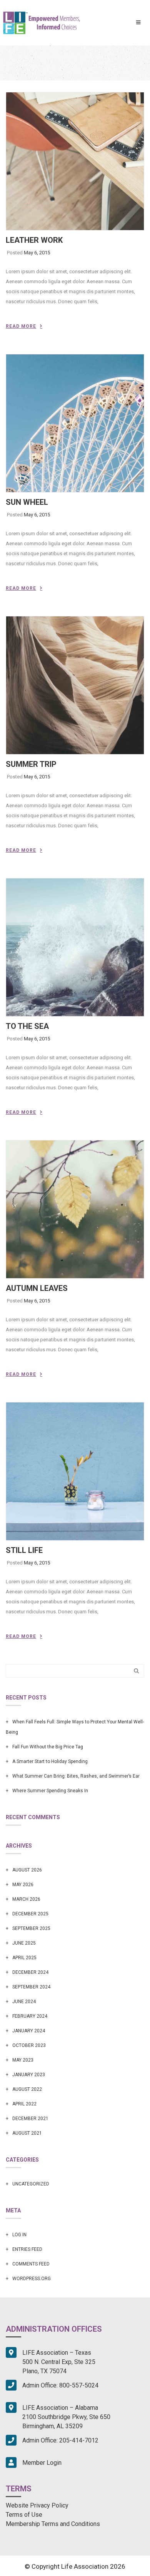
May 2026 (23, 1885)
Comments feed (31, 2264)
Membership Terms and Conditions (53, 2524)
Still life (24, 1550)
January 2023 (29, 2075)
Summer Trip (31, 764)
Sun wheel (27, 502)
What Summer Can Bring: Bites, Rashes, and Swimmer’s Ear (76, 1776)
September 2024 (31, 1987)
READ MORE (21, 326)
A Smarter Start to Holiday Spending (50, 1761)
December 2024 (30, 1972)
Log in (19, 2235)
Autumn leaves (37, 1288)
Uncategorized (31, 2184)
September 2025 (31, 1928)
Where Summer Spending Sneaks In (50, 1791)
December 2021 (30, 2119)
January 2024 (29, 2031)
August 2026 (27, 1870)
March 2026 (26, 1899)
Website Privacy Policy (37, 2505)
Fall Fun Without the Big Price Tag (48, 1747)
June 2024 (24, 2002)
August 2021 (27, 2133)
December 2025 (30, 1914)
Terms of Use (24, 2515)
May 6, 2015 (37, 253)
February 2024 (30, 2016)
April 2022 (24, 2104)
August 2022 (27, 2089)
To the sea (27, 1026)
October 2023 (29, 2045)
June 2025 (24, 1943)
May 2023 (23, 2060)
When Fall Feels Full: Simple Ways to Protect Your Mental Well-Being (75, 1727)
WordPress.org (32, 2279)
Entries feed (27, 2249)
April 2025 (24, 1958)
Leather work (34, 240)
